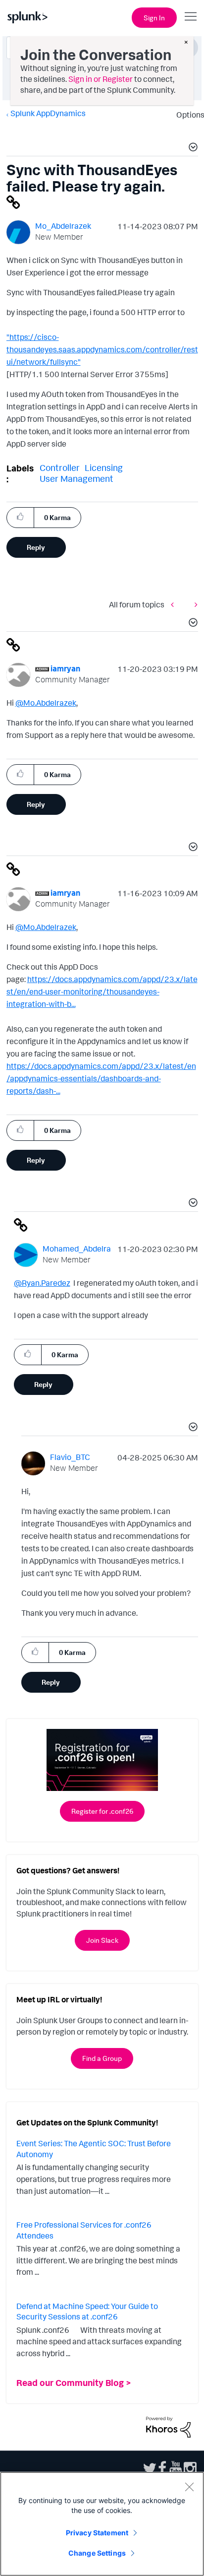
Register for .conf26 (102, 1811)
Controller (60, 467)
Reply (36, 547)
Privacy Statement (97, 2533)
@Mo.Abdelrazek (46, 703)
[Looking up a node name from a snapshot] (175, 605)
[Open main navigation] (191, 16)
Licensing (104, 467)
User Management (76, 478)
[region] (102, 2524)
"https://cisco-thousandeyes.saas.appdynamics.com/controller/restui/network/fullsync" (102, 349)
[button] (192, 148)
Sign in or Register (101, 79)
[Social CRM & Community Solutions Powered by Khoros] (168, 2426)
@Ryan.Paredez (42, 1283)
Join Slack (102, 1940)
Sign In (154, 18)
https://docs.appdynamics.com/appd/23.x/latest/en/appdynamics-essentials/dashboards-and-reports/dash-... (101, 1078)
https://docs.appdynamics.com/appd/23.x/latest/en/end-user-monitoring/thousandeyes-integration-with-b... (102, 991)
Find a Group (102, 2058)
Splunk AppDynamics (48, 113)
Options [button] (187, 115)
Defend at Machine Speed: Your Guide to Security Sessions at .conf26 (87, 2312)
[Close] (189, 2487)
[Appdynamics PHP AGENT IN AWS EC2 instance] (194, 605)
